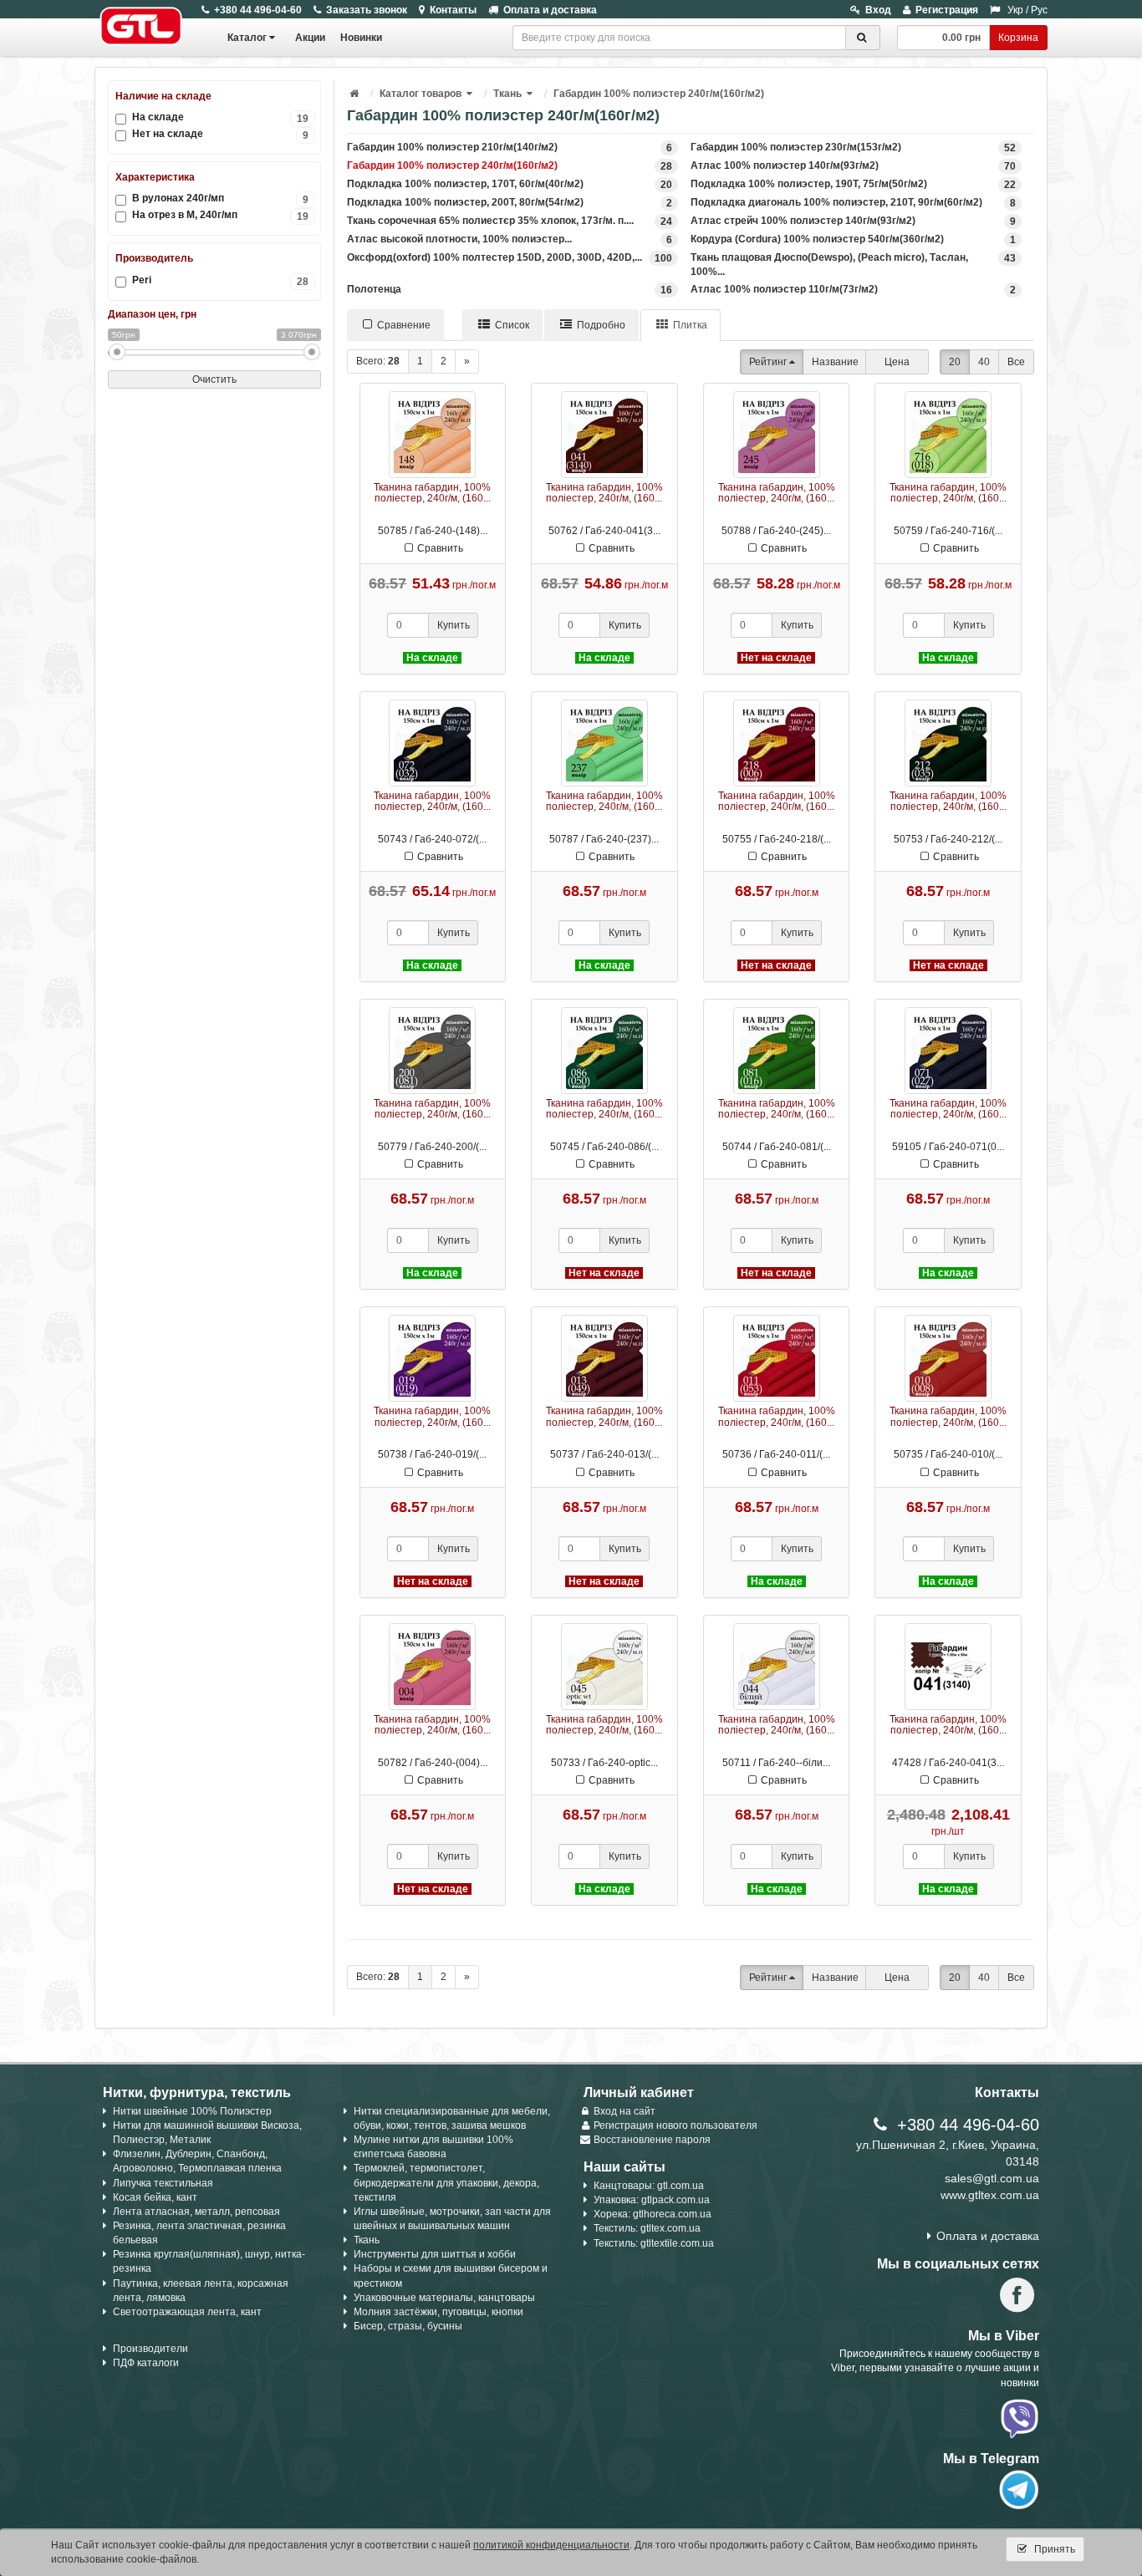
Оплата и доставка (550, 10)
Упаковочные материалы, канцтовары (444, 2298)
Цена (897, 362)
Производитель (154, 258)
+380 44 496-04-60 (258, 10)
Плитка (690, 325)
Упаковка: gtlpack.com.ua (652, 2200)
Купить (454, 625)
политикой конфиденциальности (551, 2545)
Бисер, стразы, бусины (408, 2326)
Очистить (214, 379)
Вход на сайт (625, 2111)
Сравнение (404, 325)
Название (835, 362)
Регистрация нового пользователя (676, 2125)
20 (955, 362)
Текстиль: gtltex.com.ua (647, 2228)
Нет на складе (220, 134)
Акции (310, 38)
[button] (471, 94)
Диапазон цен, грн (152, 314)
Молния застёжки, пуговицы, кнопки (438, 2312)
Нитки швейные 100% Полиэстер (192, 2111)
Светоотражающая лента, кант (187, 2312)
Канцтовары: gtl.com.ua (649, 2186)
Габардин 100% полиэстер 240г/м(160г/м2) (659, 94)
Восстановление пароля (652, 2140)
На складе (220, 117)
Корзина (1018, 38)
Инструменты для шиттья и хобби (435, 2254)
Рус (1039, 10)
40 (984, 362)
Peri (220, 280)
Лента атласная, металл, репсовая (196, 2212)
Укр (1015, 10)
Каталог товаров (421, 94)
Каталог (247, 38)
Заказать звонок (367, 10)
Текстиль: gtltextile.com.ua (654, 2243)
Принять (1053, 2549)
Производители (150, 2349)
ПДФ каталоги (146, 2363)
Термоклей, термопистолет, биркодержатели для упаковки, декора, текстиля (446, 2182)
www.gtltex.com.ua (990, 2195)
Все (1016, 362)
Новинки (361, 38)
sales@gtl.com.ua (992, 2178)
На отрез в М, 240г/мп (220, 215)
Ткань (507, 94)
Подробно (601, 325)
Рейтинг (768, 362)
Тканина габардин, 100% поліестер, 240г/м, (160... (432, 493)
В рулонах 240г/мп (220, 199)
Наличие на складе (163, 96)
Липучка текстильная (163, 2183)
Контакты (453, 10)
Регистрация (947, 10)
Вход (878, 10)
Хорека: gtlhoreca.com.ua (653, 2214)
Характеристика (155, 177)
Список (512, 325)
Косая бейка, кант (155, 2197)
